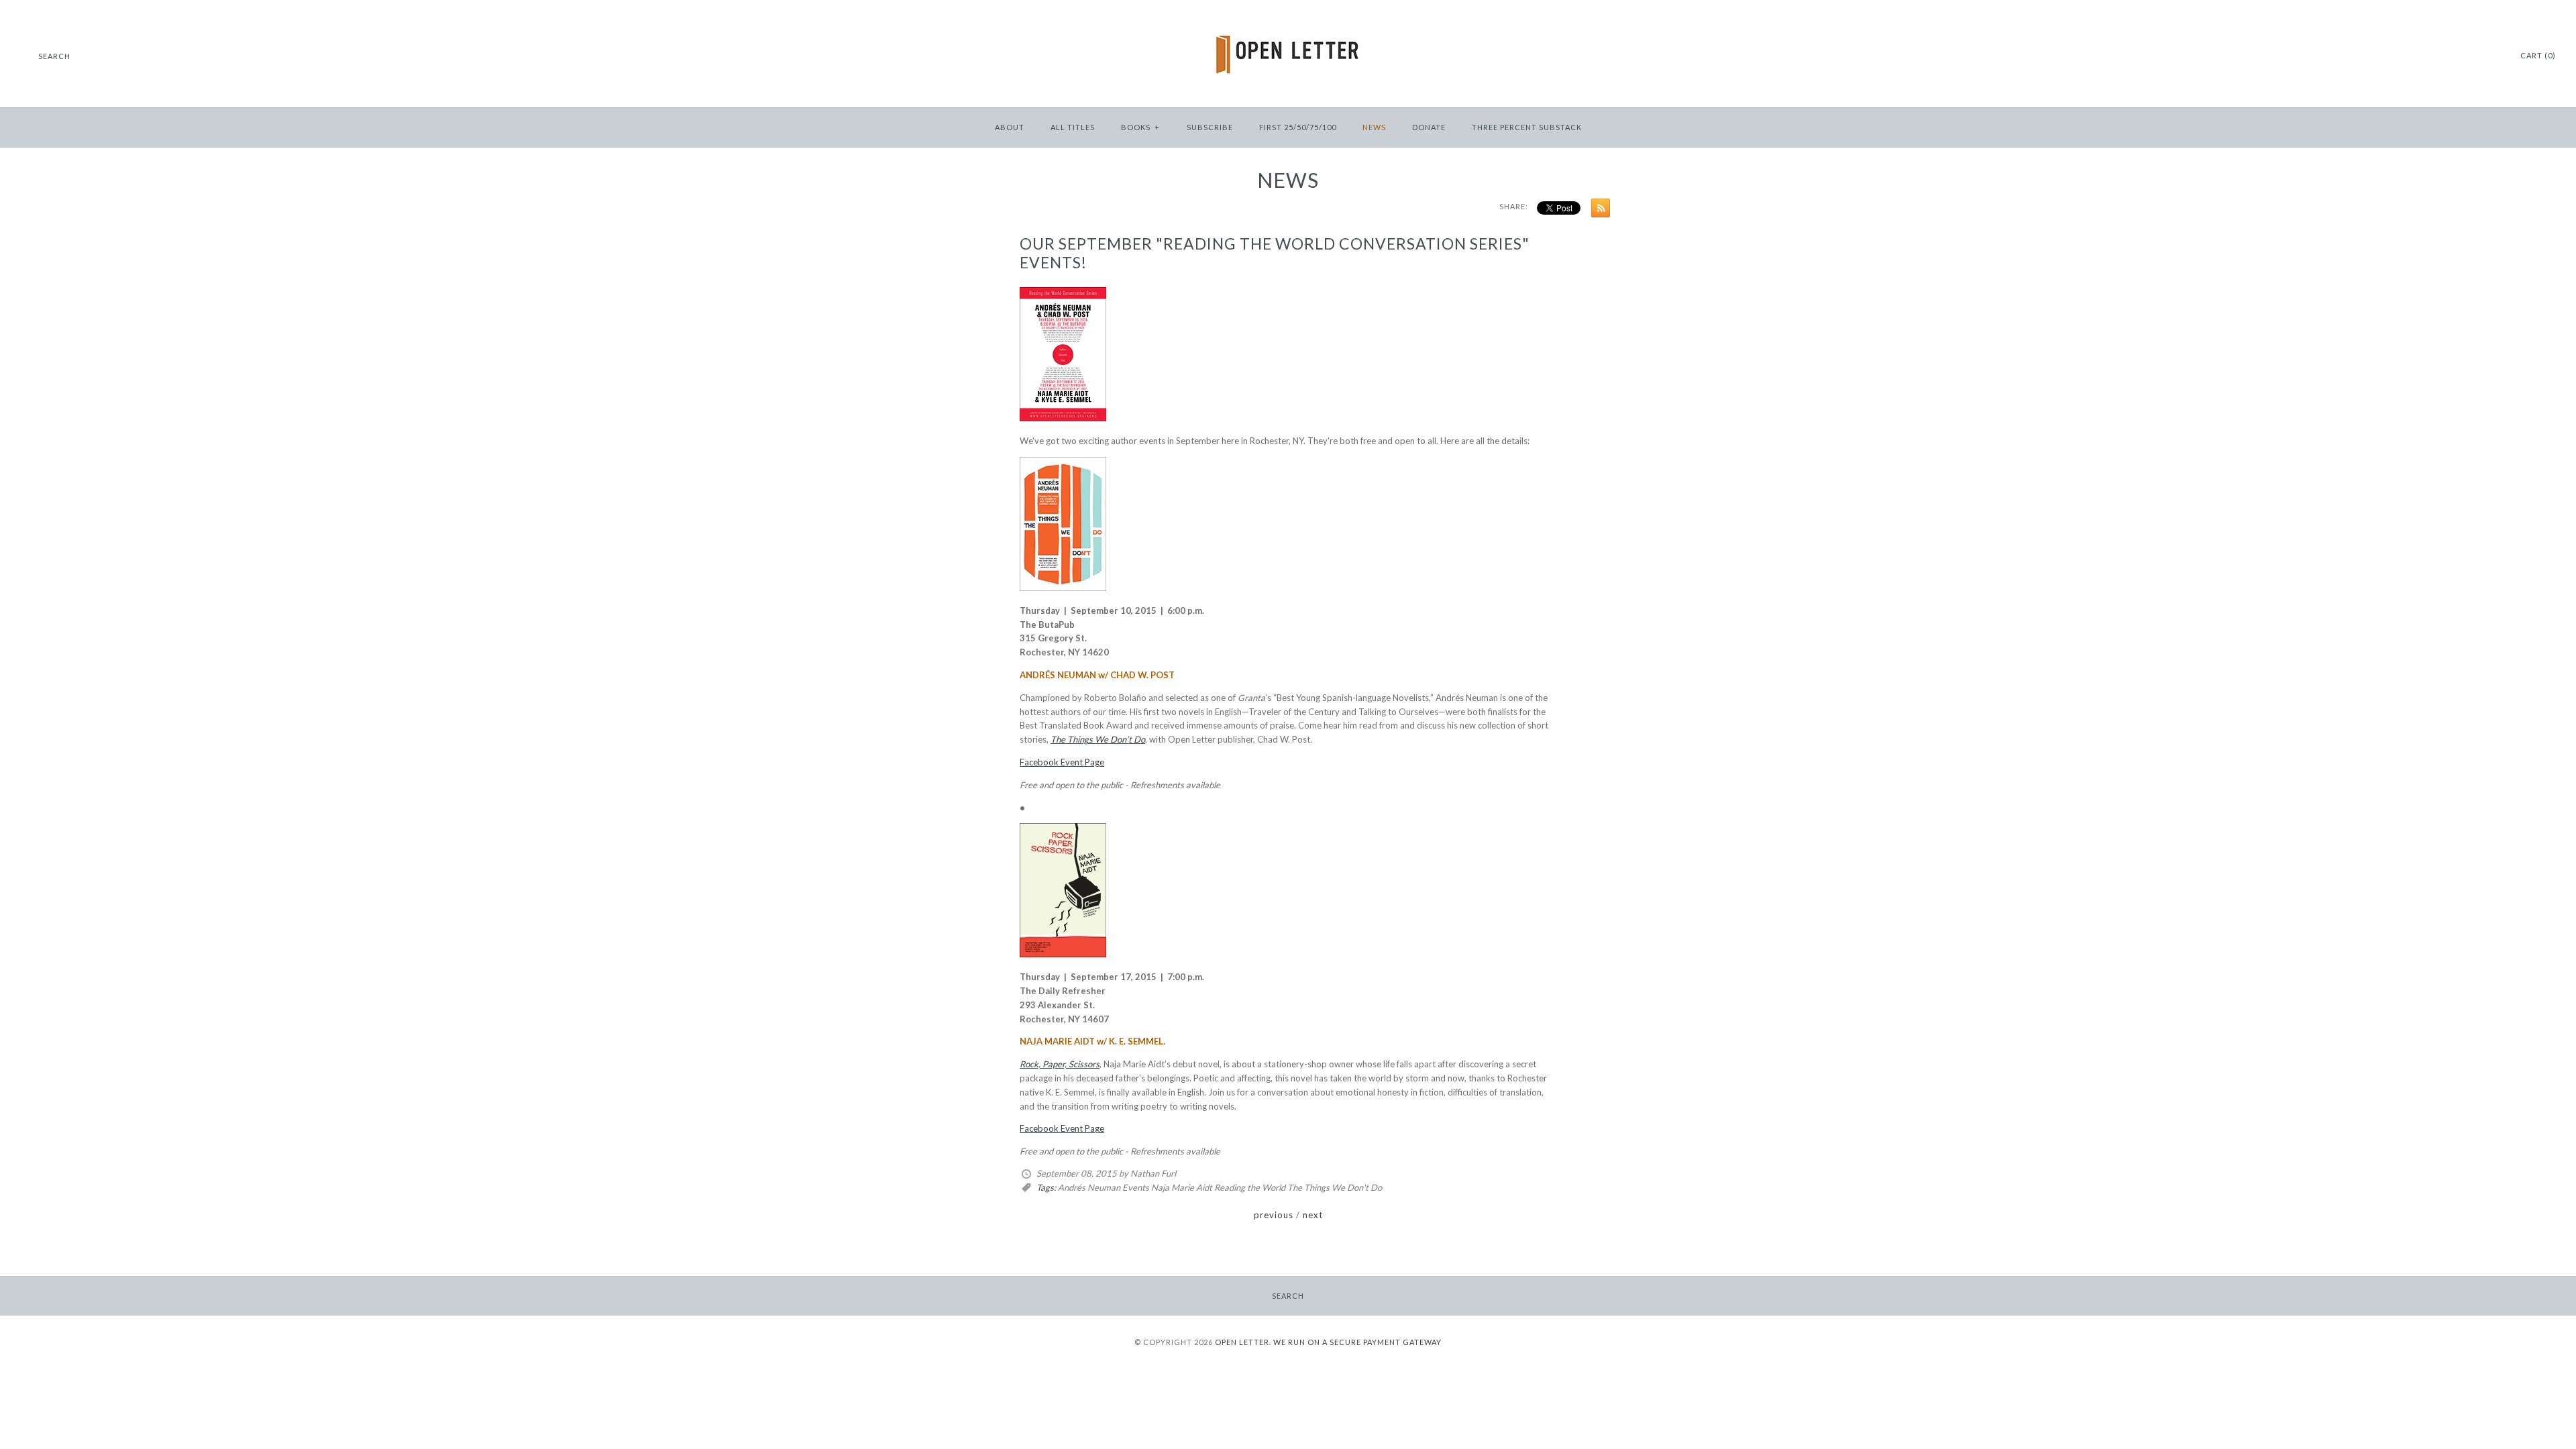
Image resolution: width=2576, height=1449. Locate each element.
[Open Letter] (1288, 20)
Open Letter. (1243, 1342)
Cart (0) (2538, 55)
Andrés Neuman (1089, 1187)
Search (1288, 1296)
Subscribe (1210, 127)
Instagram (2474, 56)
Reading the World (1250, 1187)
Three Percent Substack (1527, 127)
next (1313, 1215)
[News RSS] (1597, 210)
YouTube (2491, 56)
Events (1136, 1187)
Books (1140, 127)
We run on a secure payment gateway (1357, 1342)
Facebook (2457, 56)
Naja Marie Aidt (1182, 1187)
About (1010, 127)
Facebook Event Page (1062, 762)
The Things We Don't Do (1335, 1187)
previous (1274, 1215)
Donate (1429, 127)
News (1374, 127)
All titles (1073, 127)
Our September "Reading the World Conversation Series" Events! (1275, 253)
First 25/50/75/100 (1298, 127)
